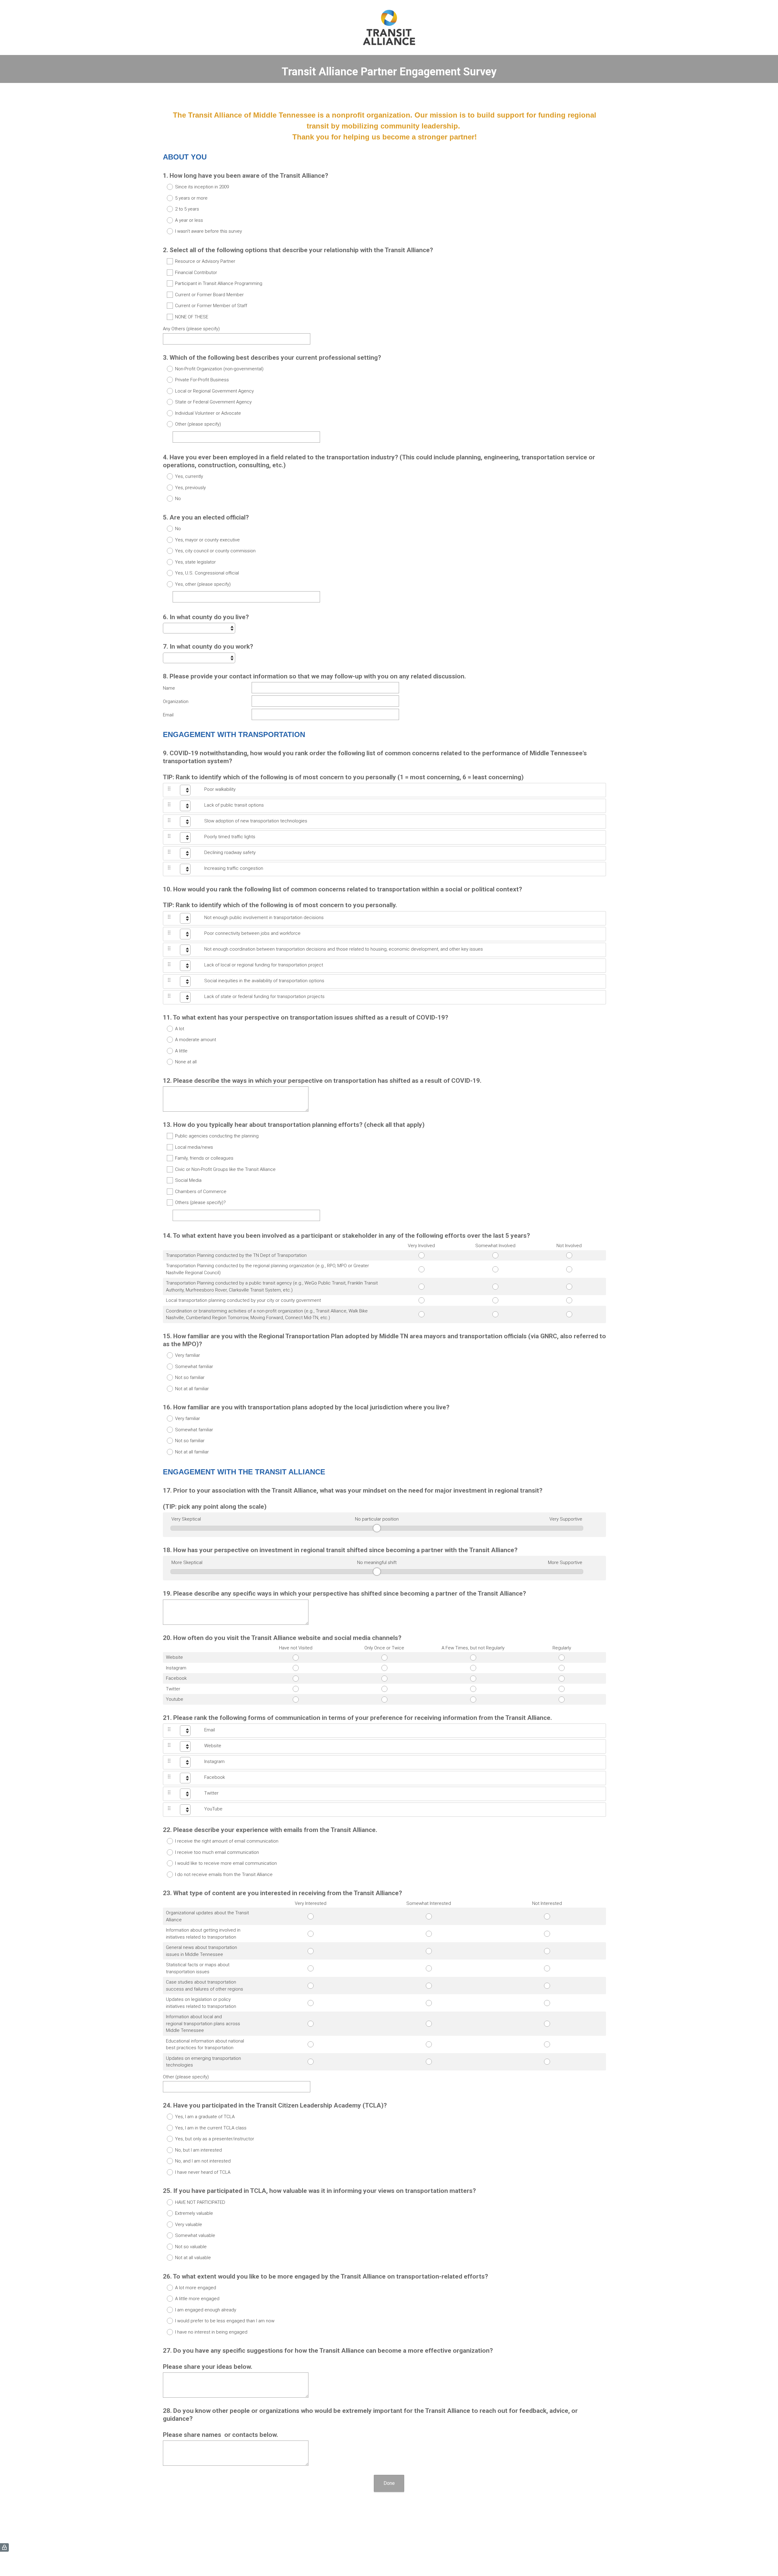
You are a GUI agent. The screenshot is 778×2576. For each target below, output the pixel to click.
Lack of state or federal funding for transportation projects (264, 996)
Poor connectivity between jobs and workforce (252, 933)
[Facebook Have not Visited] (296, 1679)
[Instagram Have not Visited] (296, 1668)
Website (213, 1746)
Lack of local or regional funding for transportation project (264, 965)
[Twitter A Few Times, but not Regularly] (473, 1689)
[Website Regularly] (562, 1658)
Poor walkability (220, 789)
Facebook (215, 1777)
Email (168, 715)
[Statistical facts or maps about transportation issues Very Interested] (311, 1968)
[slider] (377, 1528)
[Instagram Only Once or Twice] (384, 1668)
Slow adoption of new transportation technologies (256, 821)
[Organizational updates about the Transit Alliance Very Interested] (311, 1916)
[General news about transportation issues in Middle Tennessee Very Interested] (311, 1951)
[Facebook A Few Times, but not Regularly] (473, 1679)
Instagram (214, 1761)
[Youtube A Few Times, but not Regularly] (473, 1700)
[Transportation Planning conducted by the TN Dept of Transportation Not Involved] (569, 1255)
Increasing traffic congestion (234, 868)
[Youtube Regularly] (562, 1700)
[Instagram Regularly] (562, 1668)
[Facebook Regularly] (562, 1679)
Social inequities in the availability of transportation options (264, 981)
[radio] (166, 187)
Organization (176, 701)
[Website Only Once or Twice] (384, 1658)
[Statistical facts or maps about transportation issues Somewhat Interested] (429, 1968)
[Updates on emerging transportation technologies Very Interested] (311, 2062)
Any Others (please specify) (191, 329)
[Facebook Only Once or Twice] (384, 1679)
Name (169, 688)
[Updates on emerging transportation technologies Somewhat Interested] (429, 2062)
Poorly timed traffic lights (230, 837)
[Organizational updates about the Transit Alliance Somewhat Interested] (429, 1916)
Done (389, 2483)
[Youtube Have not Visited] (296, 1700)
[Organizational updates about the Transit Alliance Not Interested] (547, 1916)
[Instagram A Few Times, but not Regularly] (473, 1668)
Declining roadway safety (230, 852)
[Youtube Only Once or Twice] (384, 1700)
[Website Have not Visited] (296, 1658)
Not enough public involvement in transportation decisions (264, 918)
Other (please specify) (186, 2077)
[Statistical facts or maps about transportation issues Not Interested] (547, 1968)
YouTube (213, 1809)
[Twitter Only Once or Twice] (384, 1689)
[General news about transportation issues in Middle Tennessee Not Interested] (547, 1951)
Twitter (211, 1793)
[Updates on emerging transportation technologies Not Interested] (547, 2062)
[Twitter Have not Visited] (296, 1689)
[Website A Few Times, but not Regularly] (473, 1658)
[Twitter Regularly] (562, 1689)
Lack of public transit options (234, 805)
